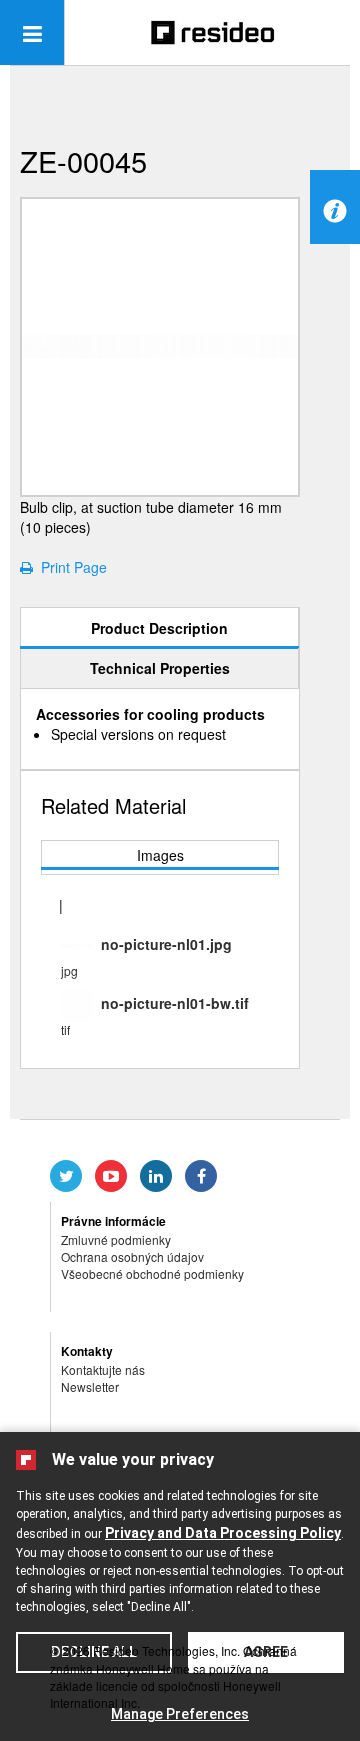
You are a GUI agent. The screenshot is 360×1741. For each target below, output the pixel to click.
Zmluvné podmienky (116, 1239)
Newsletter (90, 1386)
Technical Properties (160, 668)
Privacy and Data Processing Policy (223, 1533)
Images (160, 855)
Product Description (159, 628)
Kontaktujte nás (103, 1369)
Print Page (70, 567)
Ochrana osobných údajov (132, 1256)
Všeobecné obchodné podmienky (152, 1273)
